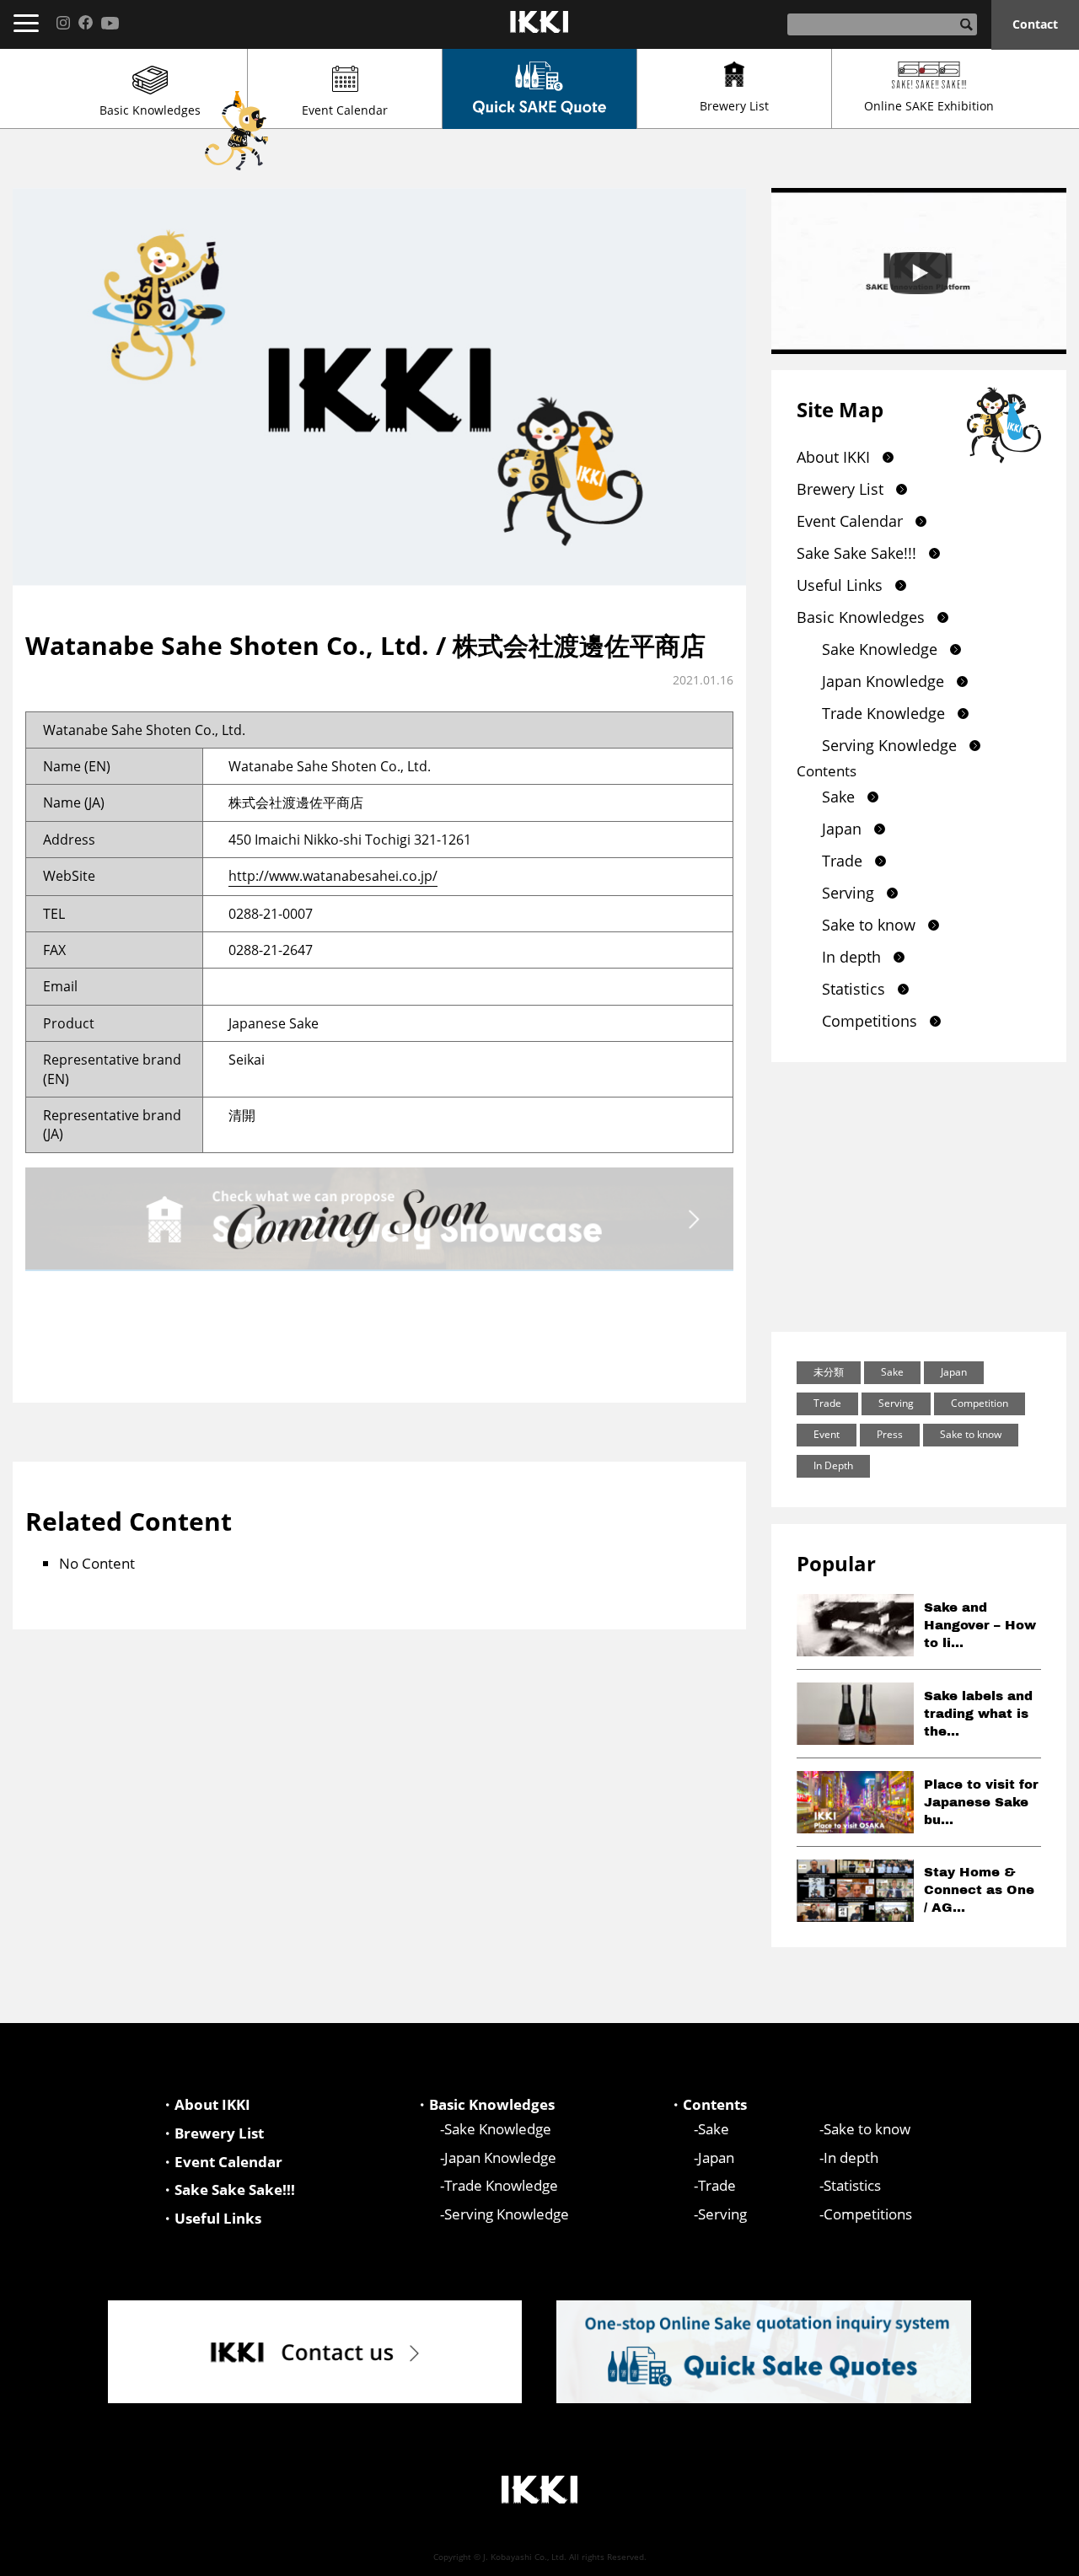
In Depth (833, 1465)
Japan (842, 829)
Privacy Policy (1022, 2556)
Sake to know (869, 925)
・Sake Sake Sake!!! (228, 2190)
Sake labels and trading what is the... (978, 1714)
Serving (848, 893)
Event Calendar (345, 110)
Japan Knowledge (883, 681)
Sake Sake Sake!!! (856, 553)
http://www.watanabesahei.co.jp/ (333, 876)
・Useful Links (211, 2218)
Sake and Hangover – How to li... (980, 1625)
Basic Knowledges (150, 110)
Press (890, 1434)
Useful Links (840, 585)
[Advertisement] (919, 1197)
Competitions (870, 1021)
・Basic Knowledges (485, 2104)
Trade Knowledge (883, 713)
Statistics (854, 989)
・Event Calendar (221, 2162)
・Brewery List (212, 2133)
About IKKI (833, 457)
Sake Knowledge (880, 649)
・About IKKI (205, 2104)
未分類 (829, 1372)
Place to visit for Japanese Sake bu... (981, 1802)
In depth (851, 957)
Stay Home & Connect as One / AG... (979, 1890)
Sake (838, 797)
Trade (842, 861)
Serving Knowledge (889, 745)
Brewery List (734, 106)
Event (827, 1434)
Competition (980, 1403)
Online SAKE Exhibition (929, 106)
